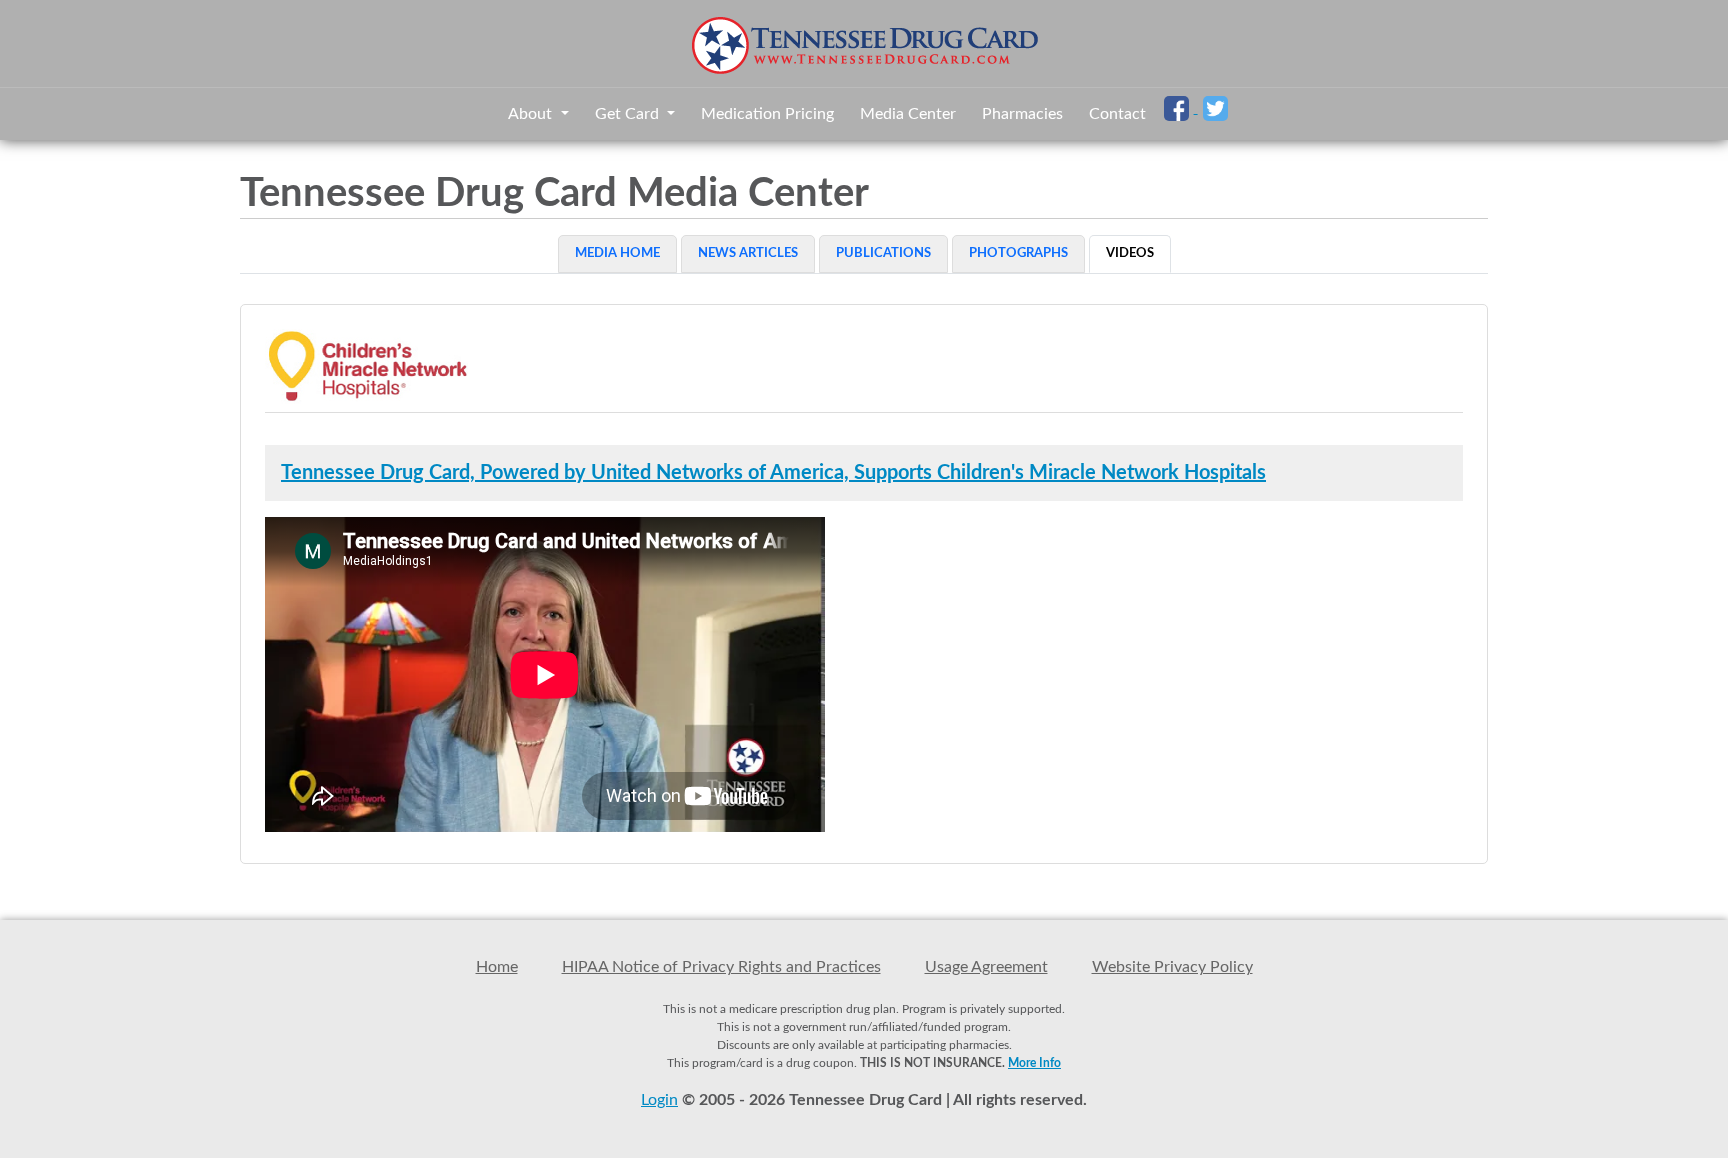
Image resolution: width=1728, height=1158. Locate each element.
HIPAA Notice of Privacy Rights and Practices (721, 967)
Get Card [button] (629, 114)
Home (497, 967)
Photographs (1018, 253)
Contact (1117, 114)
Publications (883, 253)
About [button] (532, 114)
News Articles (748, 253)
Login (659, 1100)
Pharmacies (1022, 114)
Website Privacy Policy (1172, 967)
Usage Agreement (986, 967)
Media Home (617, 253)
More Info (1034, 1063)
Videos (1130, 253)
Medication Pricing (767, 114)
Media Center (908, 114)
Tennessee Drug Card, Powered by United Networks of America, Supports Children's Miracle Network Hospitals (773, 473)
